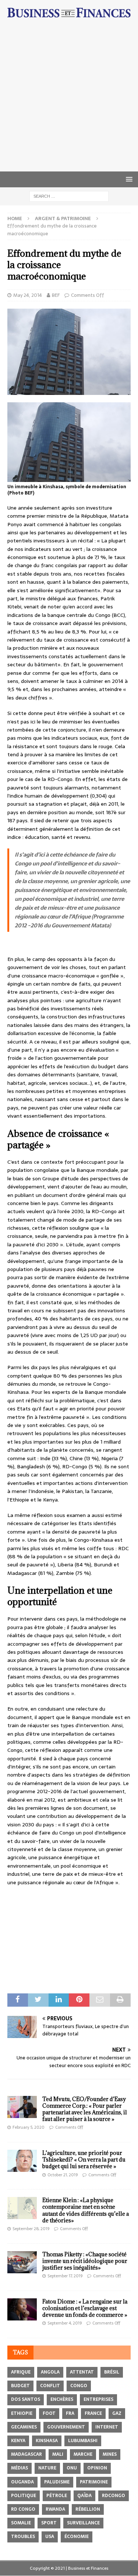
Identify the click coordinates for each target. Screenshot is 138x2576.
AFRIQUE (21, 2372)
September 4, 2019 (65, 2323)
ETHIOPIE (22, 2413)
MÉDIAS (20, 2468)
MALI (58, 2454)
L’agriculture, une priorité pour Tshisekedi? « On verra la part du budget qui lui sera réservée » (84, 2160)
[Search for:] (69, 196)
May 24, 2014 (28, 295)
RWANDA (55, 2509)
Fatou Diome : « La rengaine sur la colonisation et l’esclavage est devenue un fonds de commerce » (85, 2308)
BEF (56, 295)
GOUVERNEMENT (66, 2427)
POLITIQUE (24, 2496)
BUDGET (20, 2386)
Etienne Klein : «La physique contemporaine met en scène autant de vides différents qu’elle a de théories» (86, 2210)
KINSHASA (47, 2441)
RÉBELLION (88, 2509)
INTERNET (107, 2427)
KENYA (18, 2441)
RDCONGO (114, 2496)
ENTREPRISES (98, 2399)
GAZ (117, 2413)
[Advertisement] (69, 99)
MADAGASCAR (26, 2454)
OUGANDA (22, 2482)
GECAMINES (24, 2427)
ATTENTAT (82, 2372)
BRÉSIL (112, 2372)
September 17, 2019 (65, 2276)
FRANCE (93, 2413)
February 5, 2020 (29, 2127)
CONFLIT (50, 2386)
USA (50, 2537)
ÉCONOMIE (77, 2537)
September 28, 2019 (31, 2229)
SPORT (49, 2523)
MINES (110, 2454)
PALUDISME (57, 2482)
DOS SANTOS (26, 2399)
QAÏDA (84, 2496)
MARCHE (83, 2454)
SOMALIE (21, 2523)
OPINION (97, 2468)
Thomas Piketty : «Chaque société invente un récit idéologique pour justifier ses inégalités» (85, 2261)
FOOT (49, 2413)
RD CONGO (23, 2509)
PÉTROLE (57, 2496)
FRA (70, 2413)
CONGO (79, 2386)
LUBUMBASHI (83, 2441)
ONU (72, 2468)
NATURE (47, 2468)
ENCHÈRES (62, 2399)
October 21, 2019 (63, 2175)
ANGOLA (50, 2372)
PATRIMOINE (94, 2482)
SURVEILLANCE (83, 2523)
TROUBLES (23, 2537)
